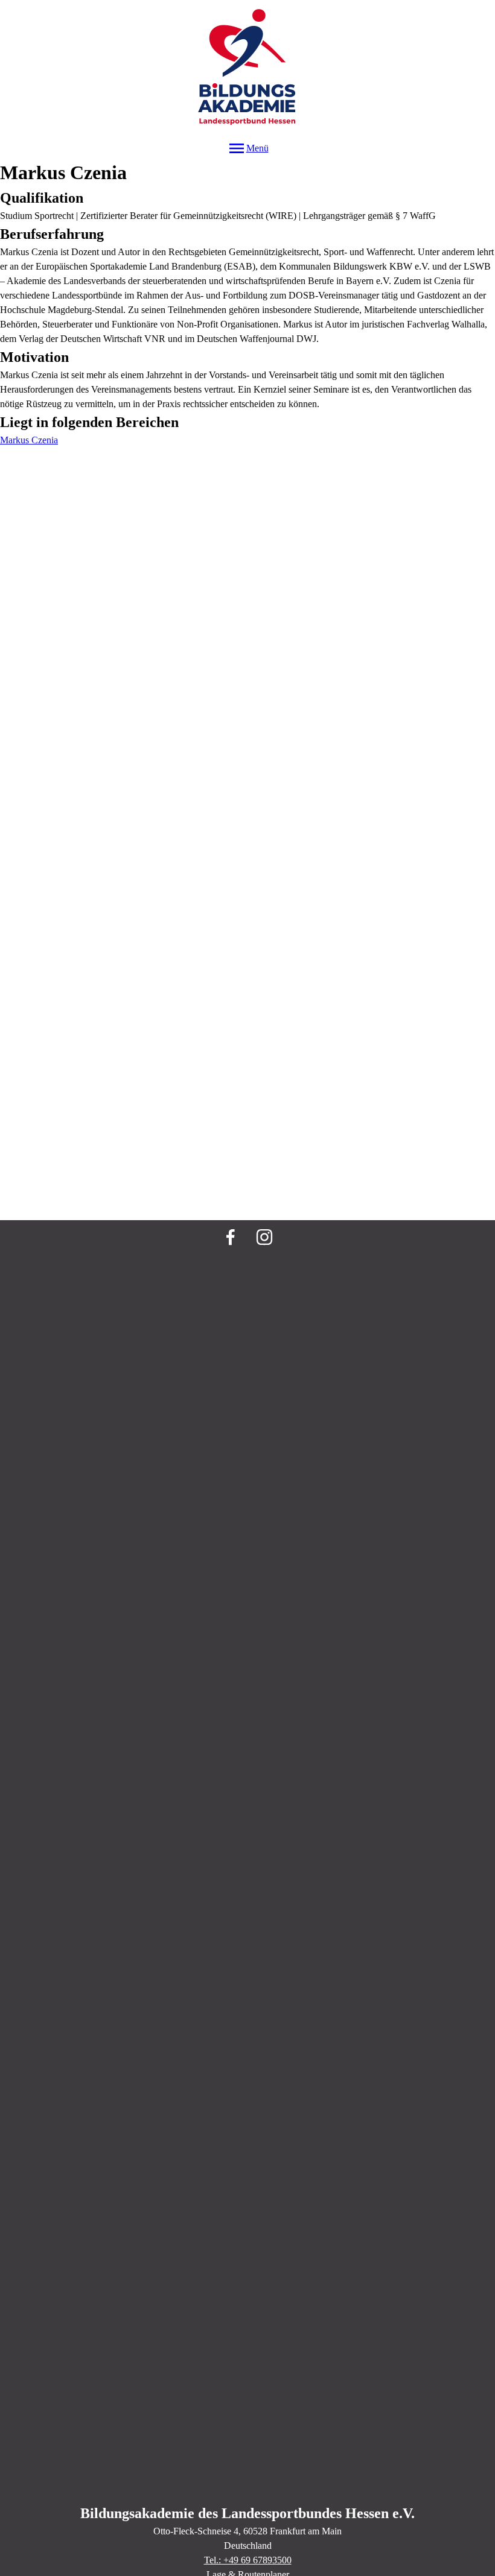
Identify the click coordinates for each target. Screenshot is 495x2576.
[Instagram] (264, 1237)
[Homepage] (247, 69)
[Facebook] (231, 1237)
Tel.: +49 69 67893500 (248, 2560)
